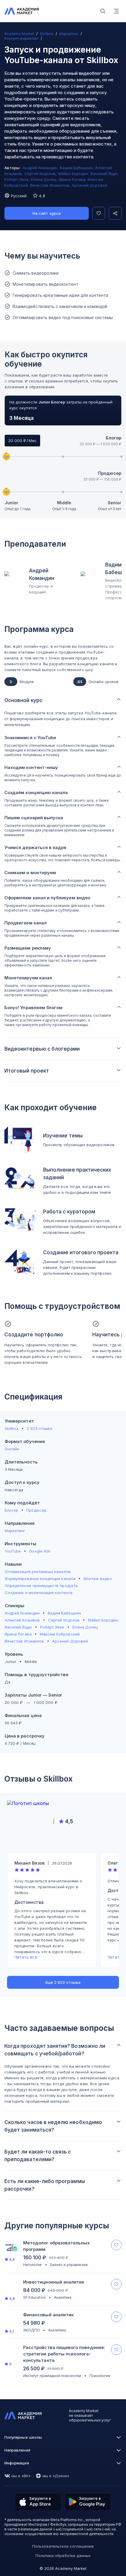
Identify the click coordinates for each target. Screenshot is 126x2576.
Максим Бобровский (60, 1634)
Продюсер (110, 473)
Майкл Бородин (103, 1620)
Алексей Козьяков (22, 1620)
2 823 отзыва (39, 1428)
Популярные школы (23, 2437)
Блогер (114, 438)
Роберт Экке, (18, 179)
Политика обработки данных (63, 2556)
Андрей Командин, (41, 168)
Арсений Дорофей (90, 185)
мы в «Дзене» (56, 2476)
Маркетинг (15, 1531)
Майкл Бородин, (75, 174)
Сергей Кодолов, (41, 174)
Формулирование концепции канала (40, 1579)
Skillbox (12, 1428)
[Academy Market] (22, 11)
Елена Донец (85, 1627)
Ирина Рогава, (73, 179)
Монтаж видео (98, 1579)
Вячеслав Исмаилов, (51, 185)
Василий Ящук (18, 1627)
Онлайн (12, 1449)
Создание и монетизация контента (39, 1593)
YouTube (13, 1551)
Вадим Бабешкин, (78, 168)
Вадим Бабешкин (64, 1613)
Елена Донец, (45, 179)
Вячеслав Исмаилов (24, 1641)
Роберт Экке (52, 1627)
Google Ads (40, 1551)
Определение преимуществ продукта (41, 1586)
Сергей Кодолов (64, 1620)
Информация (17, 2463)
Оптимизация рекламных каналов (38, 1572)
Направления (17, 2450)
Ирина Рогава (18, 1634)
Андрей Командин (22, 1613)
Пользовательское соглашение (63, 2546)
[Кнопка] (99, 213)
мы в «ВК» (21, 2476)
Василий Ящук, (105, 174)
